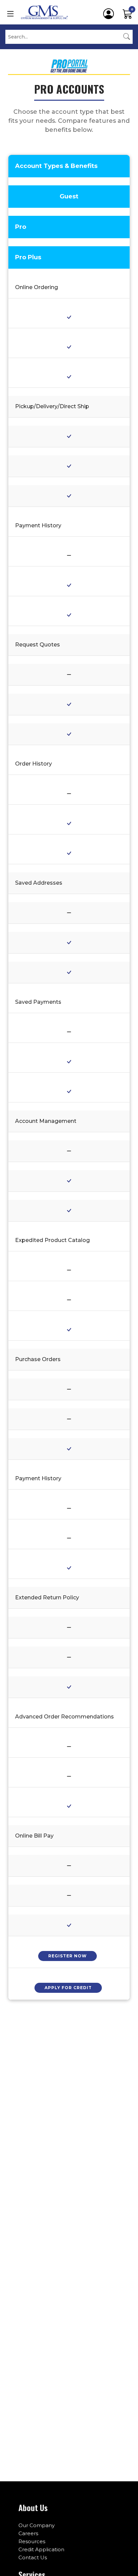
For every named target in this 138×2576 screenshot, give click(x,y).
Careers (28, 2533)
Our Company (37, 2525)
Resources (32, 2541)
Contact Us (33, 2557)
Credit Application (41, 2549)
